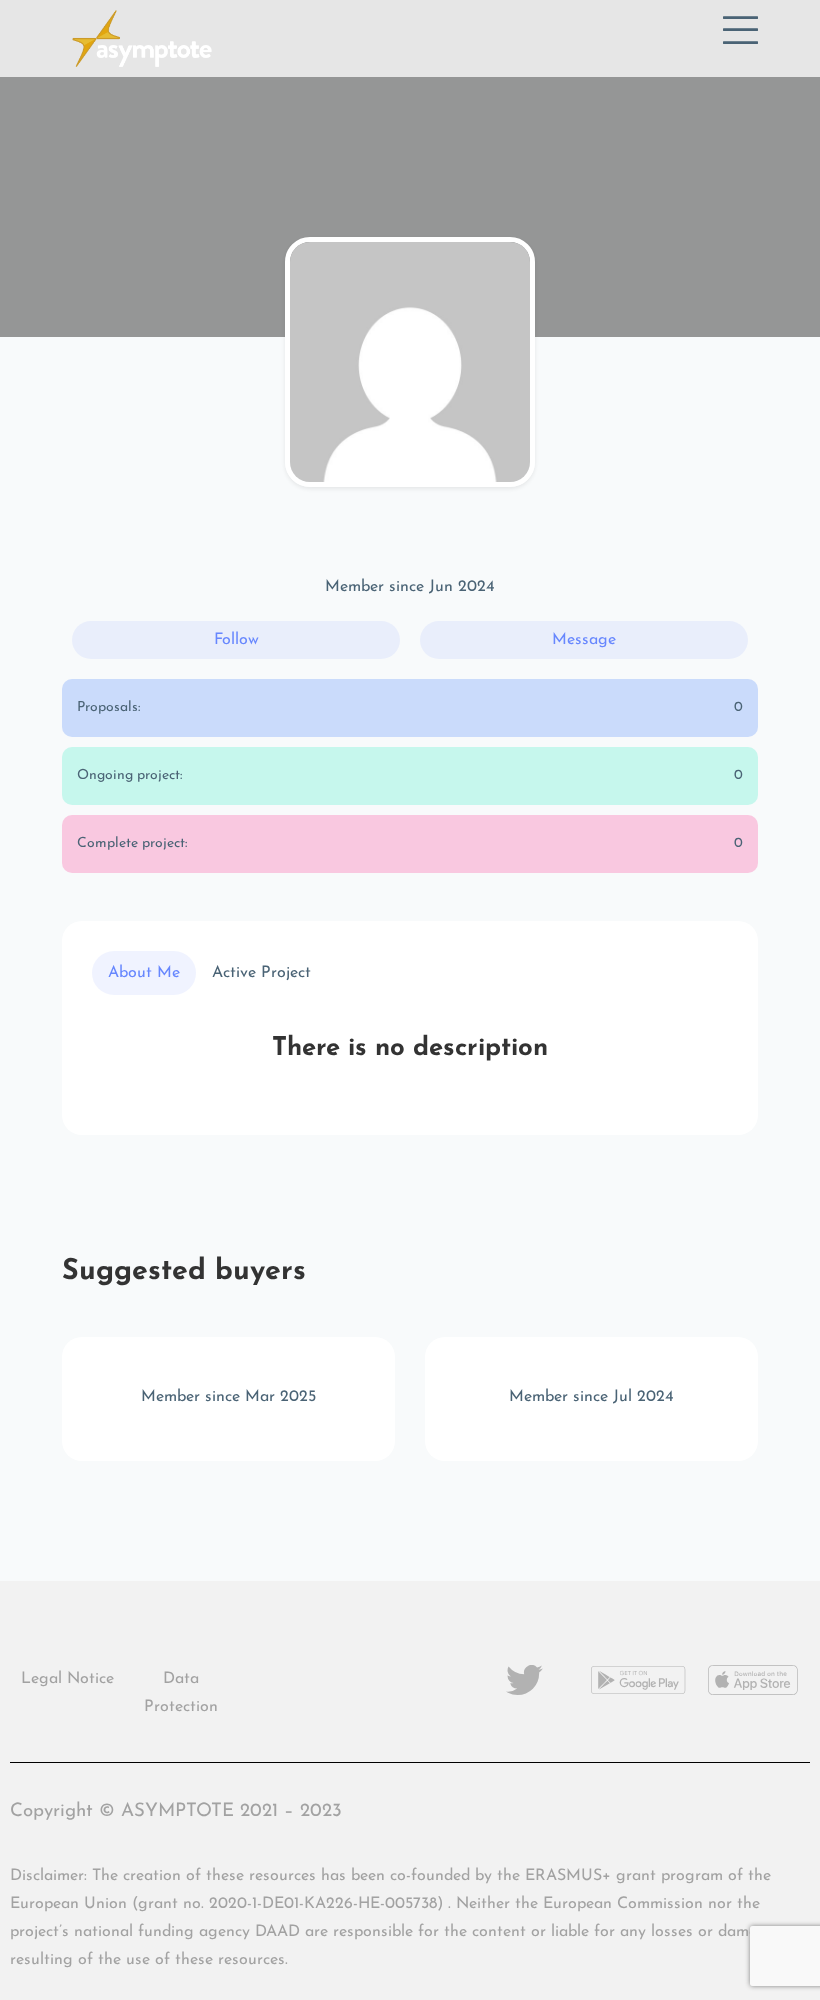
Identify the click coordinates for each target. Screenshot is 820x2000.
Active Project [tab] (261, 973)
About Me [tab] (144, 973)
